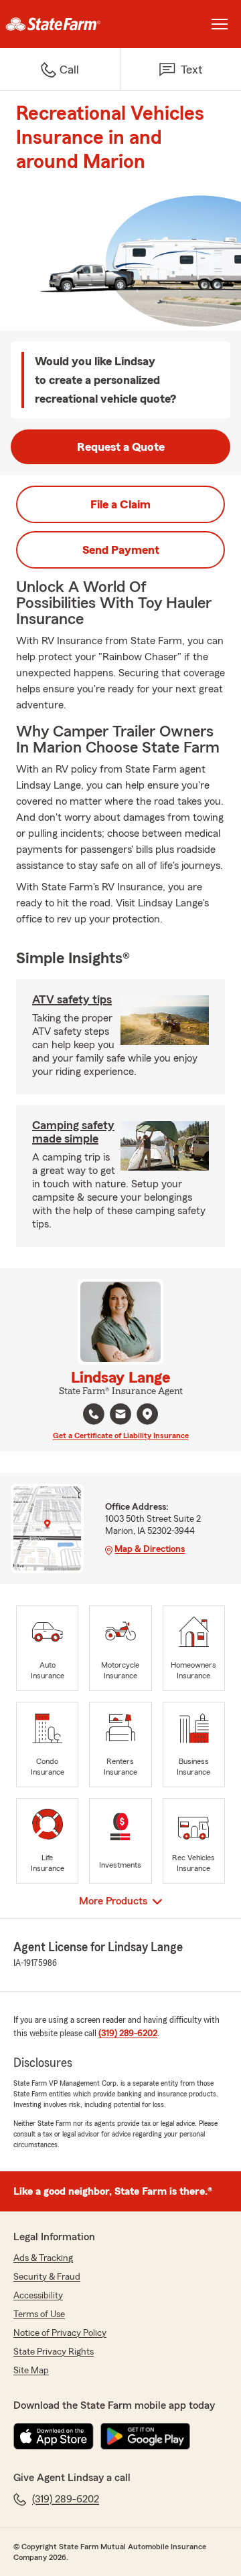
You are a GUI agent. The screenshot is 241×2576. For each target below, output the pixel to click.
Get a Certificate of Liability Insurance (121, 1435)
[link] (60, 24)
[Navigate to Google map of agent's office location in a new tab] (147, 1414)
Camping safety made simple (73, 1132)
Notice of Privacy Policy (60, 2333)
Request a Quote (121, 447)
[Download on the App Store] (54, 2436)
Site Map (31, 2371)
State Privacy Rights (54, 2352)
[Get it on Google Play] (145, 2436)
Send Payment (121, 550)
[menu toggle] (220, 24)
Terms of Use (39, 2314)
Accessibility (38, 2296)
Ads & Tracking (43, 2258)
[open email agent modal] (120, 1416)
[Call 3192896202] (94, 1414)
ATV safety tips (72, 999)
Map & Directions (150, 1549)
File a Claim (120, 504)
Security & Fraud (47, 2277)
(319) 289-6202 (128, 2034)
